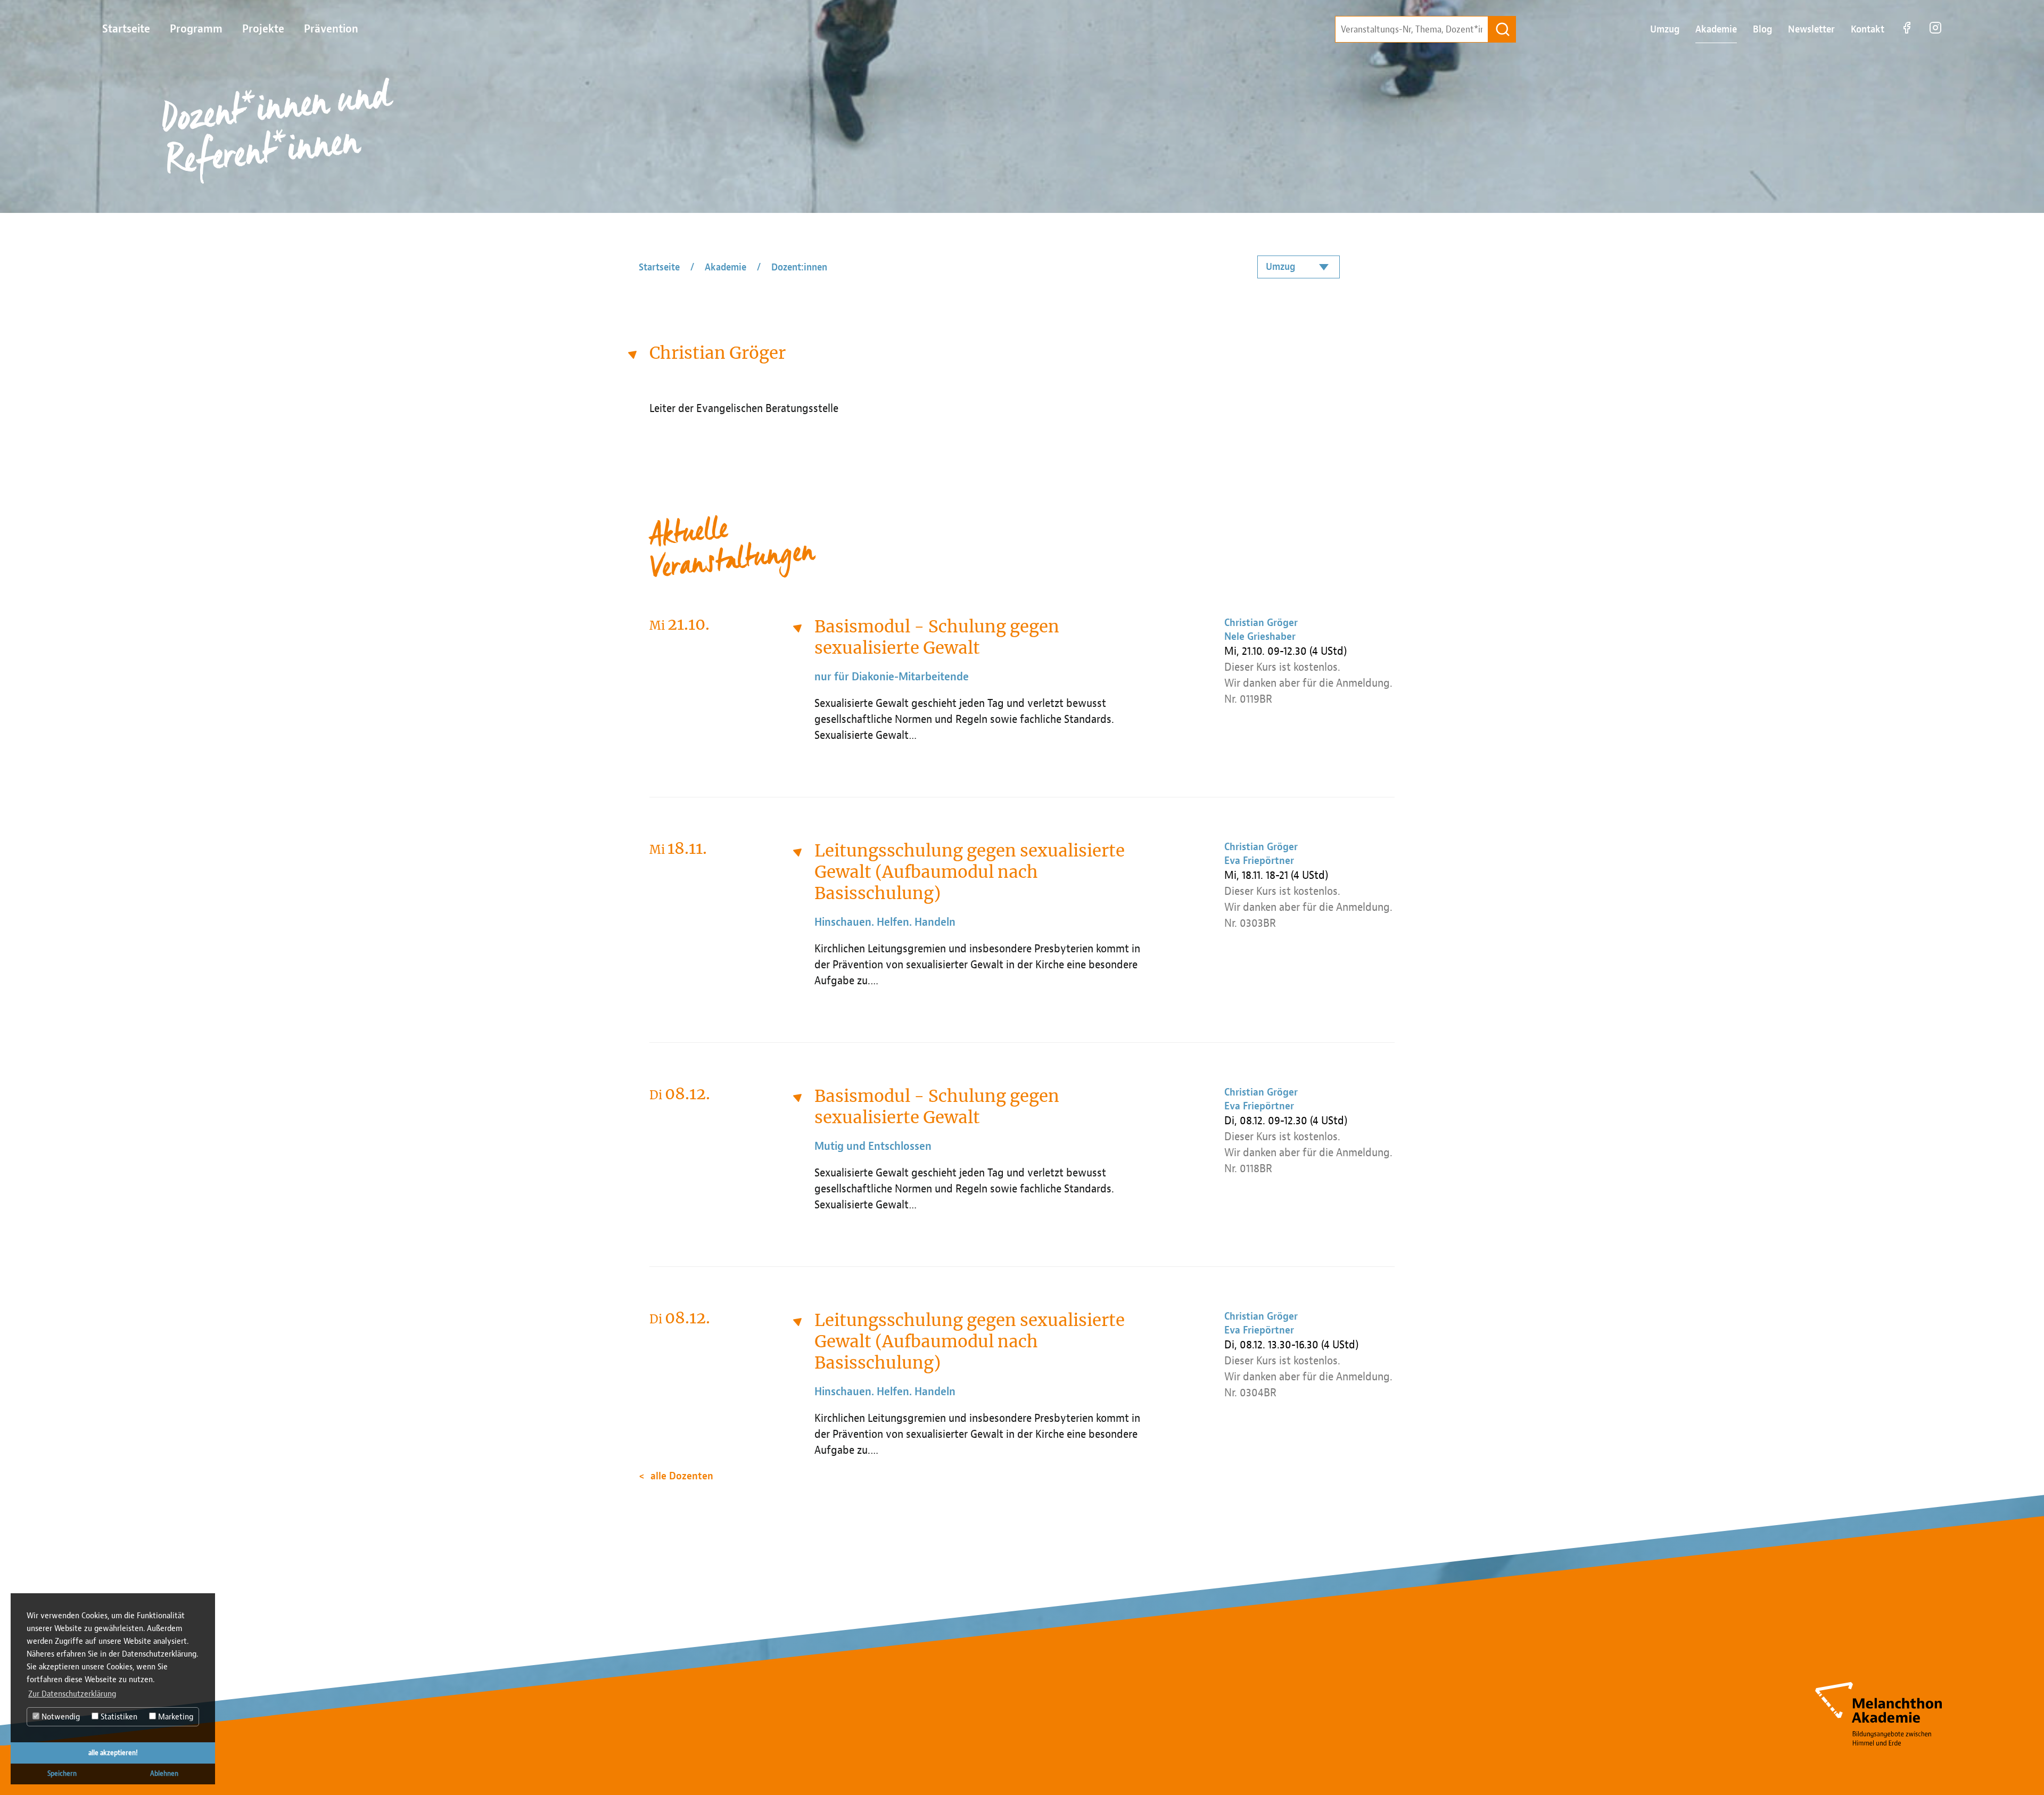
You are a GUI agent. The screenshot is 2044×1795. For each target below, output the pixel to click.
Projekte (263, 29)
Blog (1762, 30)
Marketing (175, 1717)
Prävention (331, 29)
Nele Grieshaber (1260, 637)
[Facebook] (1907, 33)
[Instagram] (1935, 33)
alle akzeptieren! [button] (113, 1753)
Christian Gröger (1261, 623)
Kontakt (1868, 30)
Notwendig (60, 1717)
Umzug (1665, 30)
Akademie (1716, 30)
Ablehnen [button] (164, 1773)
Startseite (126, 29)
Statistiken (118, 1717)
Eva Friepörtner (1259, 861)
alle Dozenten (682, 1476)
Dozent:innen (799, 267)
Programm (196, 29)
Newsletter (1811, 30)
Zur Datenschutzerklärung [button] (72, 1694)
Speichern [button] (62, 1773)
